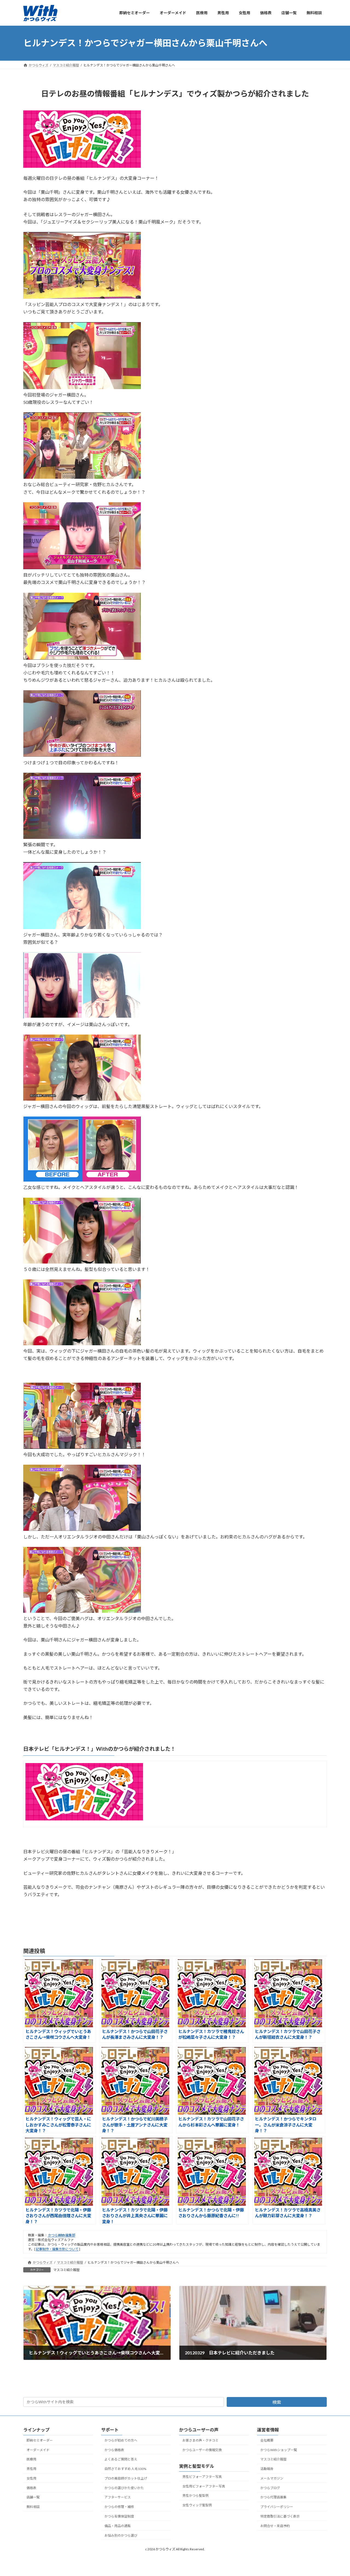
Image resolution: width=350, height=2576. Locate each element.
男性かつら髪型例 (196, 2496)
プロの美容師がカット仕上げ (126, 2478)
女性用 (31, 2478)
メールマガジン (272, 2478)
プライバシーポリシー (277, 2507)
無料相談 (33, 2507)
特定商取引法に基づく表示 (280, 2516)
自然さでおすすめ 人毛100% (125, 2469)
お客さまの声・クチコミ (200, 2440)
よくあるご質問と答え (121, 2459)
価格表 (31, 2488)
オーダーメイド (38, 2450)
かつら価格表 (114, 2450)
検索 (277, 2402)
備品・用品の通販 (118, 2526)
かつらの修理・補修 (119, 2507)
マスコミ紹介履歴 (66, 2270)
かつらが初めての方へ (121, 2440)
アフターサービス (118, 2497)
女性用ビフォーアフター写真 (204, 2486)
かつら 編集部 (61, 2235)
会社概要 (267, 2440)
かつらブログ (270, 2488)
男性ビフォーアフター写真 (202, 2476)
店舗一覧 (33, 2497)
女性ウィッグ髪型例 (197, 2505)
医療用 (31, 2459)
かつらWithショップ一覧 (279, 2450)
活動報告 (267, 2469)
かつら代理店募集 (273, 2497)
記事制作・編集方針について (57, 2249)
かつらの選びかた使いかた (124, 2488)
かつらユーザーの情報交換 (202, 2450)
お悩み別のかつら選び (121, 2535)
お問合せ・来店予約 (275, 2526)
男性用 (31, 2469)
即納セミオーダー (40, 2440)
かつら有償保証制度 (119, 2516)
